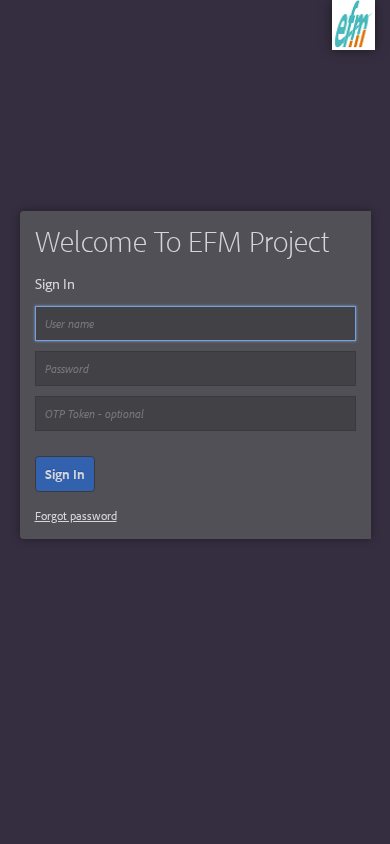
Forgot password (76, 515)
